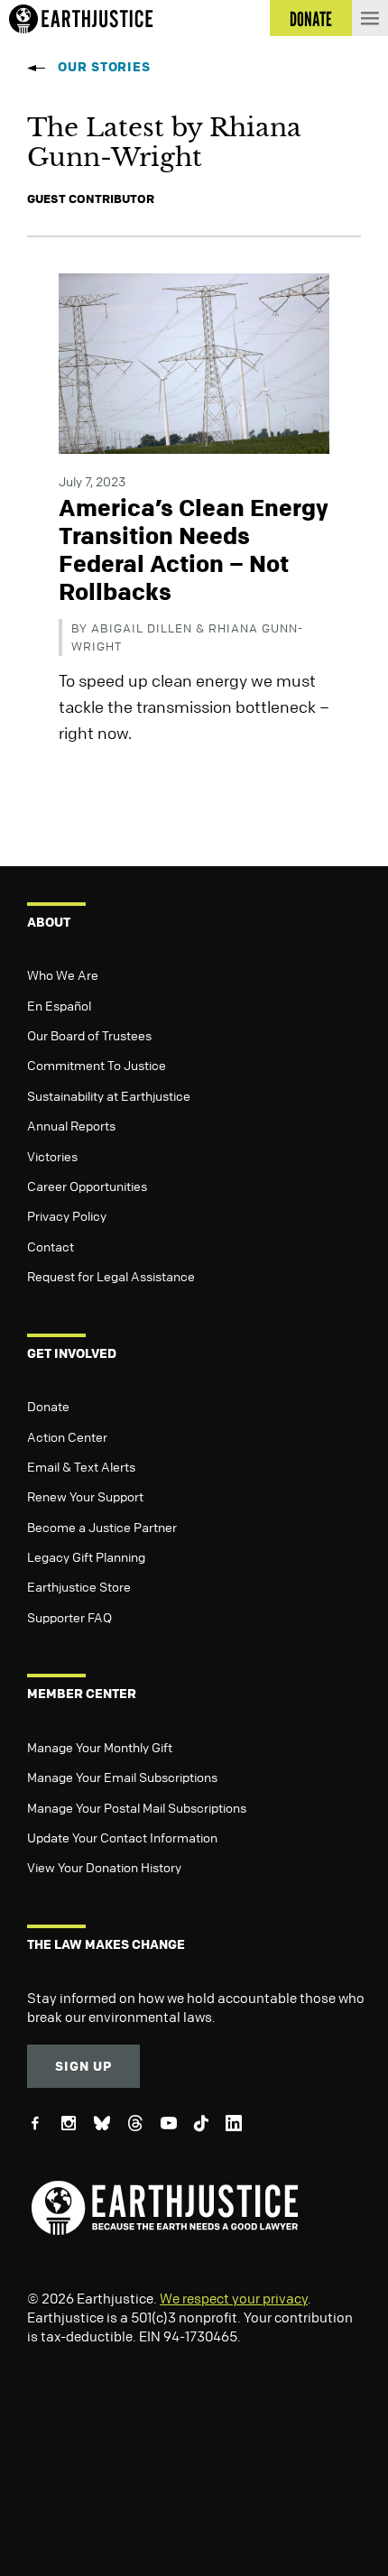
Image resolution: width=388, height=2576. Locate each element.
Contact (51, 1246)
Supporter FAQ (69, 1617)
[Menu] (370, 18)
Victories (52, 1156)
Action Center (67, 1436)
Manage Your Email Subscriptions (122, 1777)
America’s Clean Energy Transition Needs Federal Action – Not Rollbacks (194, 550)
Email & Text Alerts (81, 1466)
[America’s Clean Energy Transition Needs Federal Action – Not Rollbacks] (194, 362)
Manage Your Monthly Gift (100, 1747)
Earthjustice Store (79, 1586)
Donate (48, 1406)
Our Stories (104, 66)
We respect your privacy (234, 2298)
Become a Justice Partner (102, 1527)
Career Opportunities (87, 1186)
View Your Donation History (104, 1867)
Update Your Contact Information (122, 1837)
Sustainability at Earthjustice (109, 1095)
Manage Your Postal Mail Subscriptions (137, 1807)
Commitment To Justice (97, 1065)
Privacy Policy (67, 1215)
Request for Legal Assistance (111, 1276)
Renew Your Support (85, 1496)
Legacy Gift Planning (86, 1556)
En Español (59, 1005)
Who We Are (63, 974)
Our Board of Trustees (89, 1035)
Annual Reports (71, 1125)
